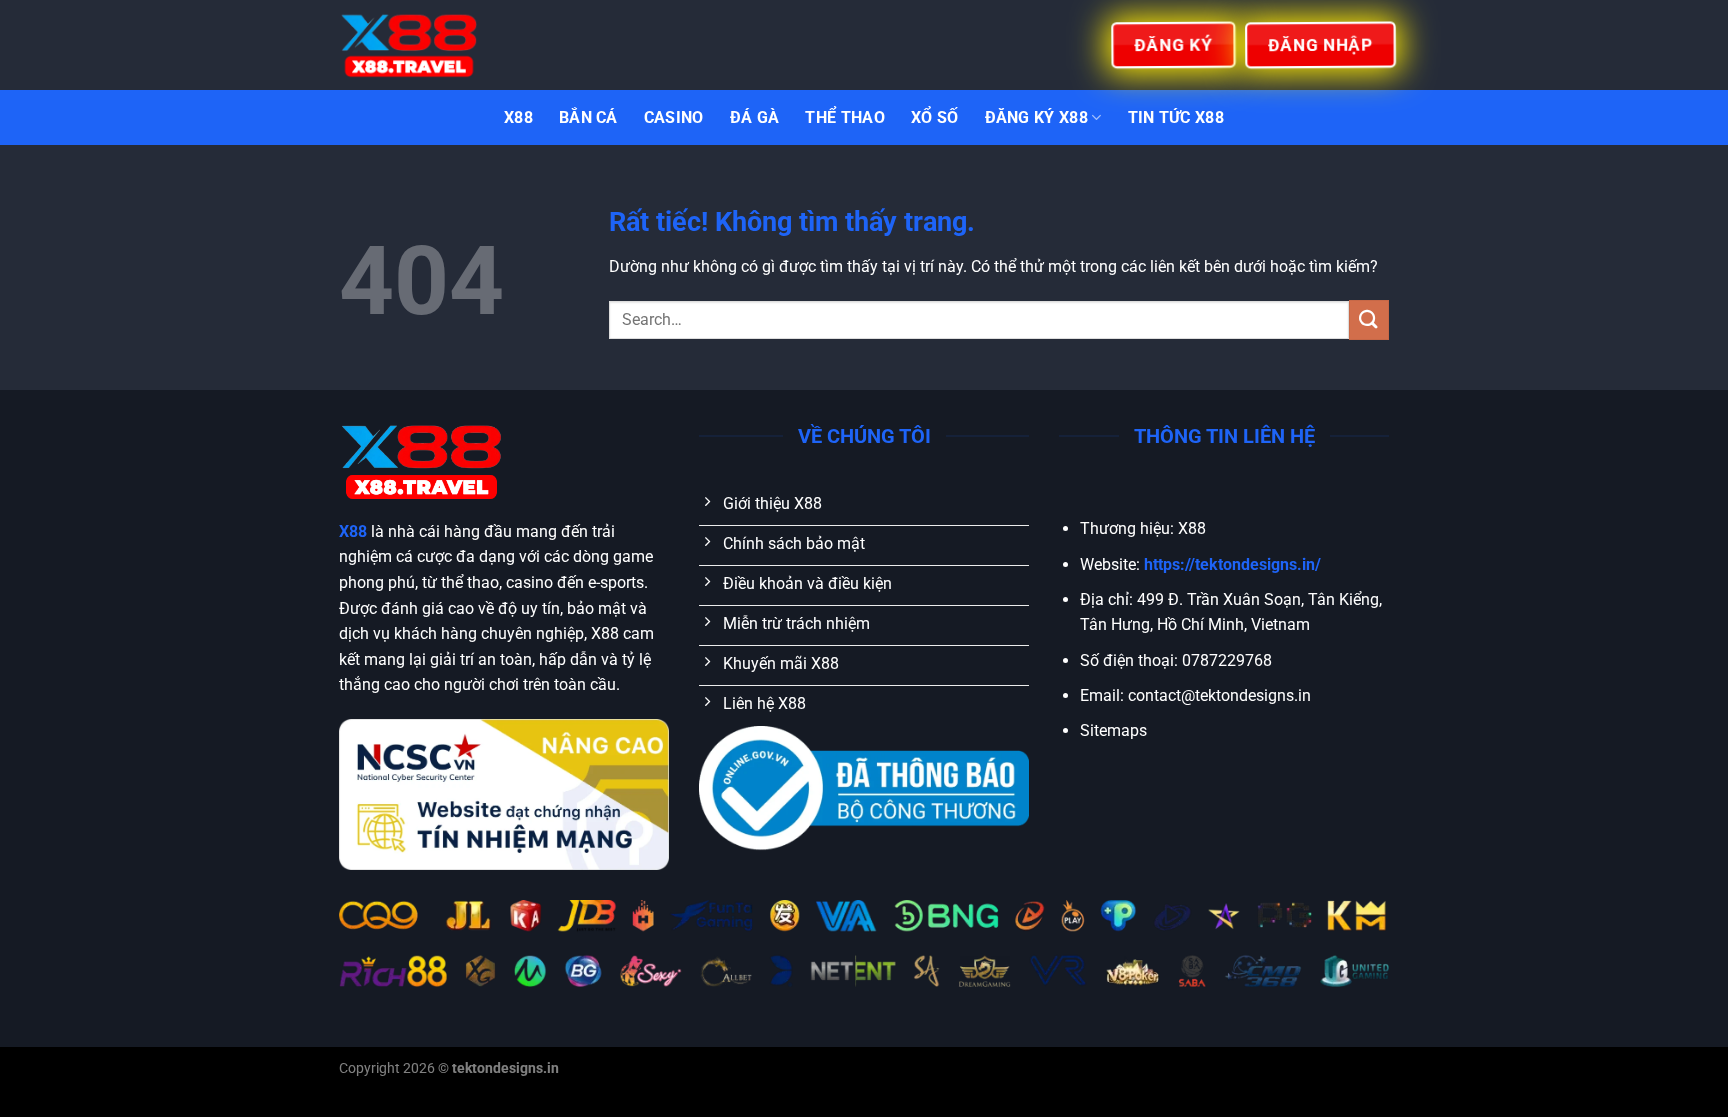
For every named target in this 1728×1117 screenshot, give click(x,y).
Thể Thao (845, 117)
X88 (518, 117)
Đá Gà (755, 117)
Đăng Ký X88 (1037, 117)
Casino (674, 117)
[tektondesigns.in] (439, 45)
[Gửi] (1369, 319)
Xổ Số (935, 117)
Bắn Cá (588, 117)
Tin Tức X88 (1176, 117)
